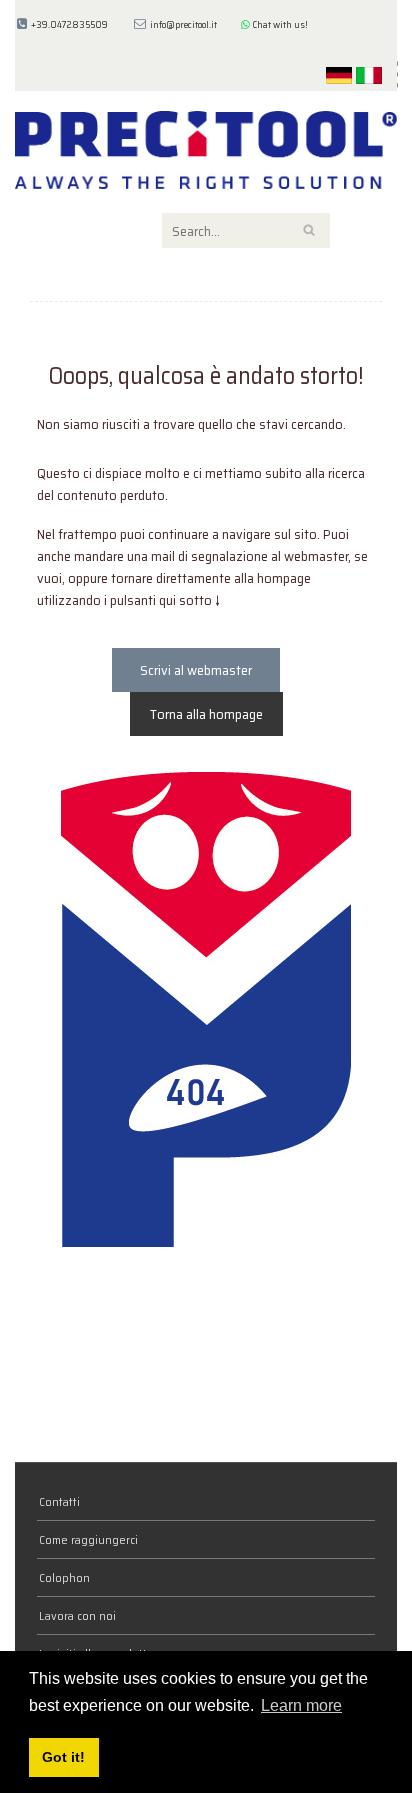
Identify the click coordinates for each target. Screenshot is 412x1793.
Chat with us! (279, 24)
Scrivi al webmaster (196, 670)
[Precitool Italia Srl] (206, 148)
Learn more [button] (301, 1705)
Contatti (59, 1501)
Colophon (64, 1577)
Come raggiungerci (88, 1539)
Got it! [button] (63, 1757)
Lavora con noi (77, 1615)
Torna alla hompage (206, 714)
